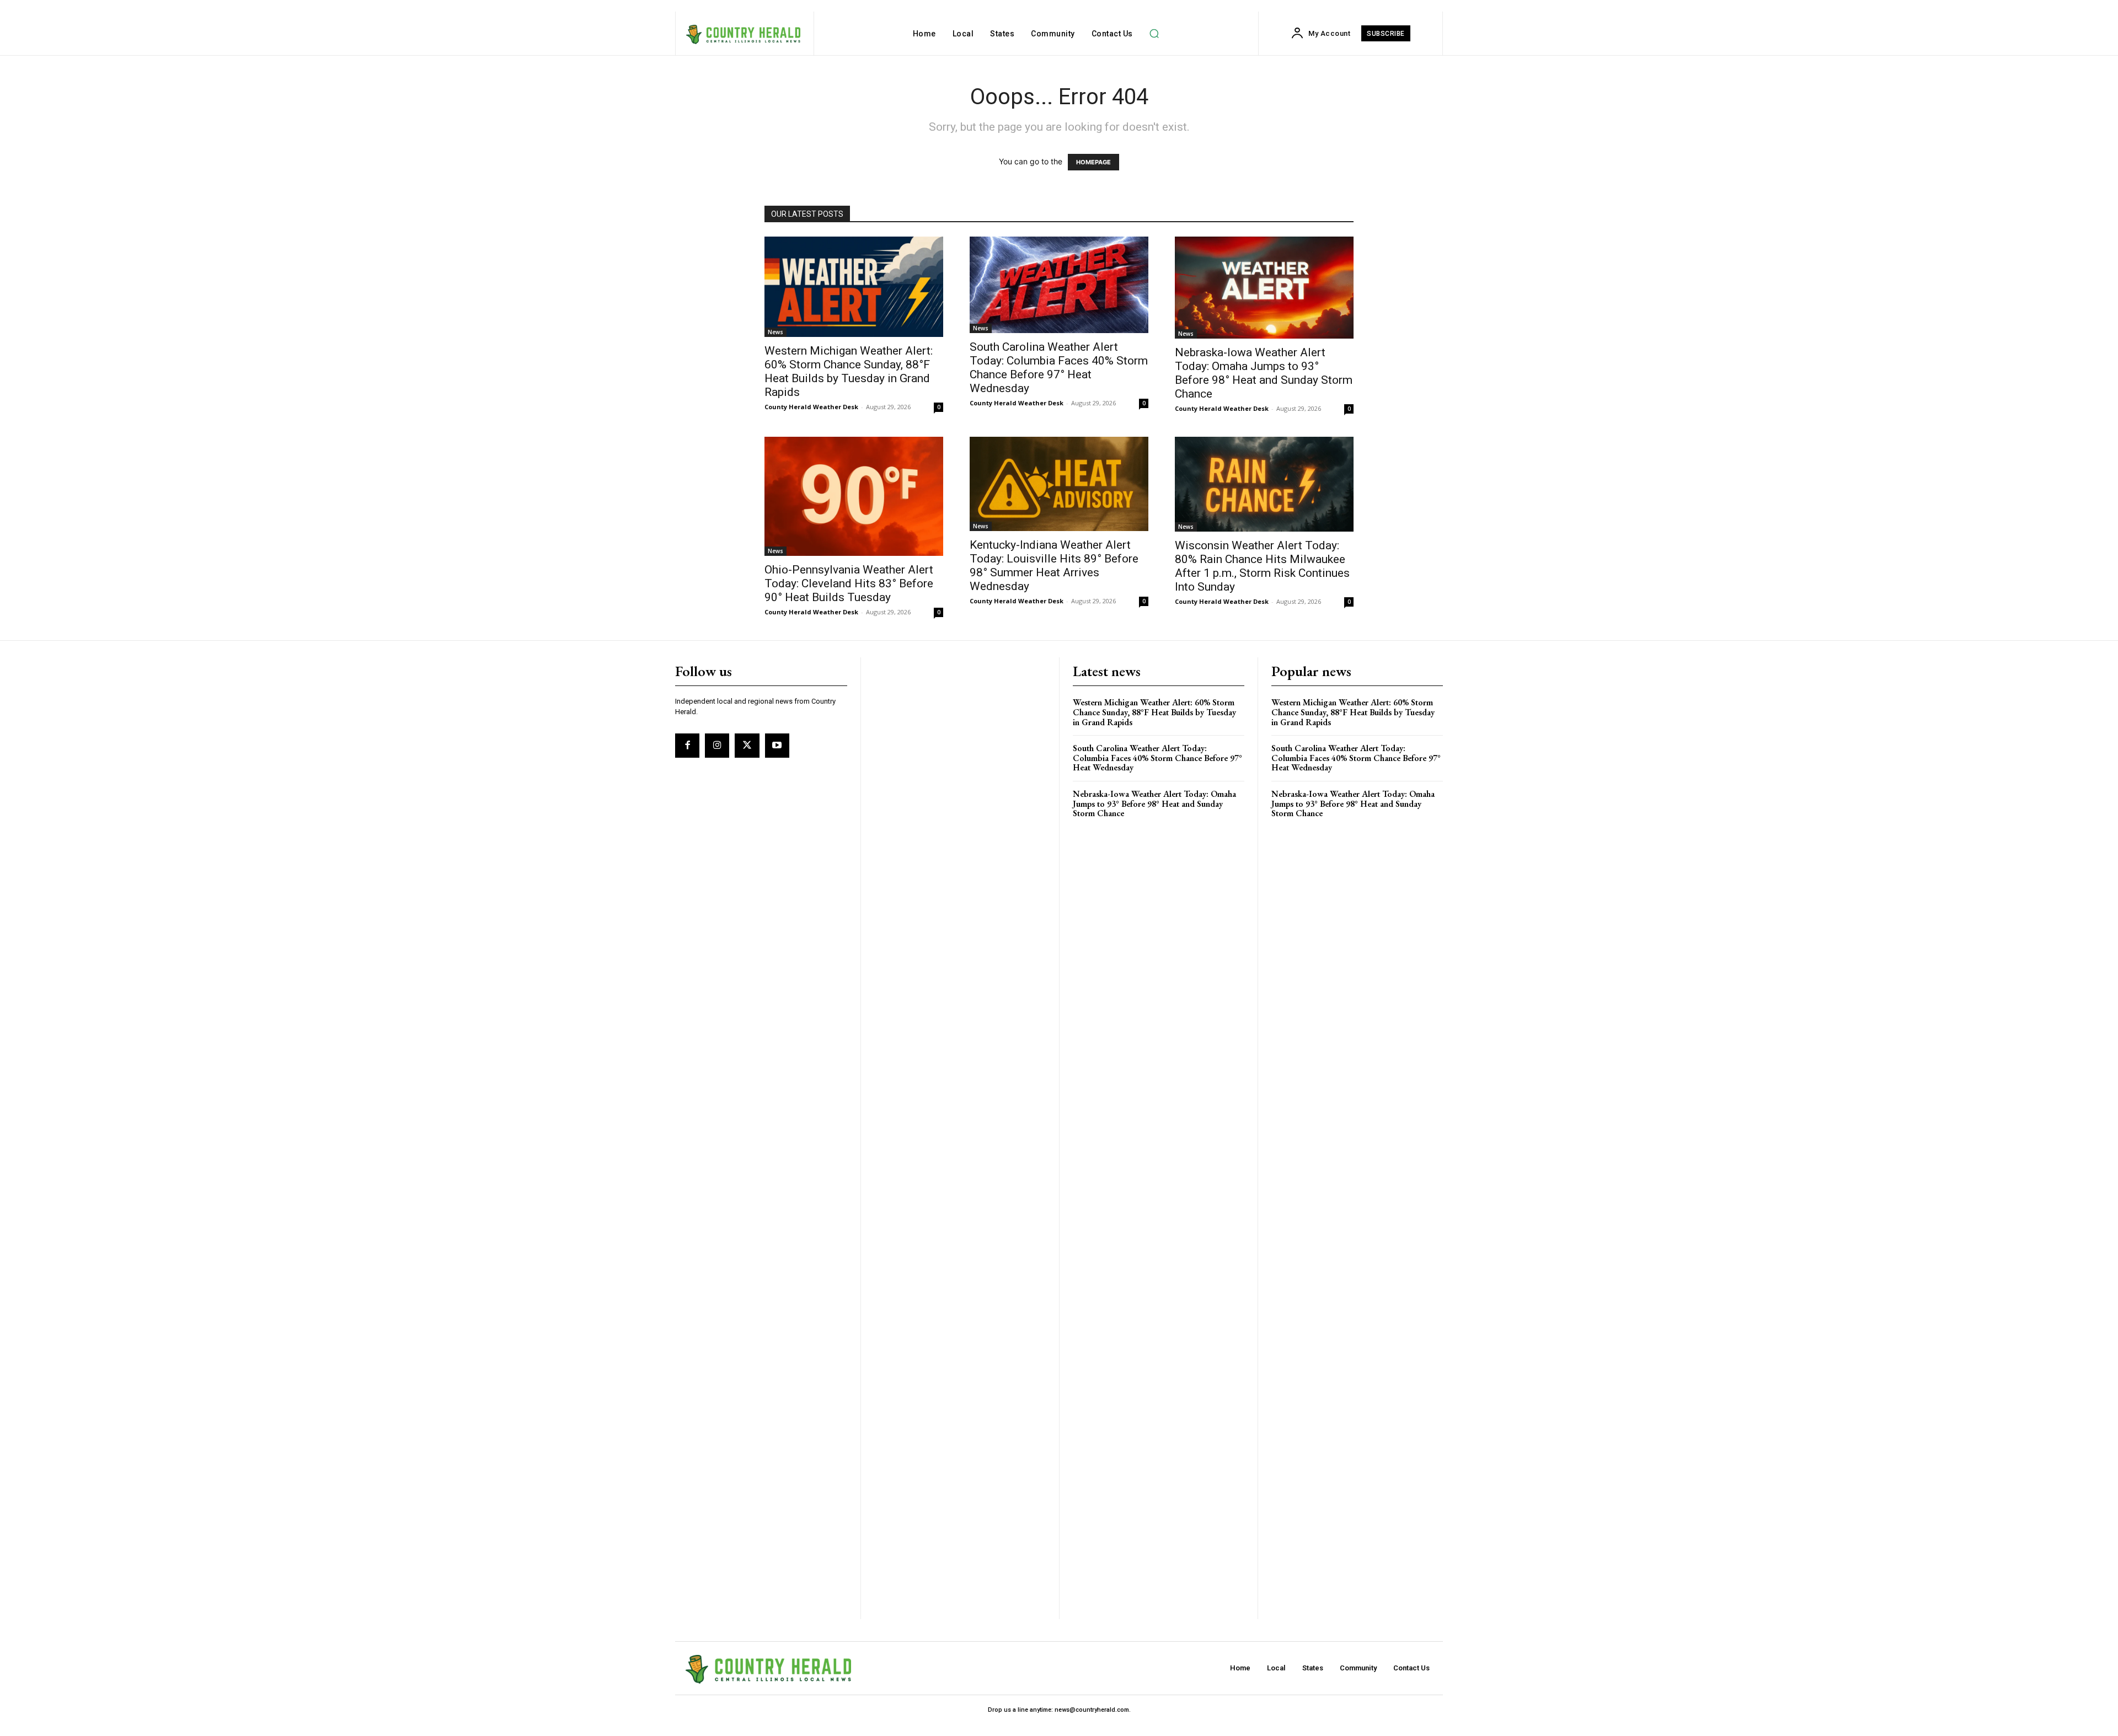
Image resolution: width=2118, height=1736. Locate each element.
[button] (1154, 34)
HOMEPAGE (1093, 162)
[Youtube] (777, 746)
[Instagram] (717, 746)
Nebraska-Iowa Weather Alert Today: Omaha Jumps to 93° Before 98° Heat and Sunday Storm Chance (1264, 373)
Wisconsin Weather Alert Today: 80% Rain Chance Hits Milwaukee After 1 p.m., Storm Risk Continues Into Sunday (1262, 566)
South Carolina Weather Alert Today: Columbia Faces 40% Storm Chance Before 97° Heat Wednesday (1059, 368)
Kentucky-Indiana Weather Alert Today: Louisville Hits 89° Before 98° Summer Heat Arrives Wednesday (1054, 566)
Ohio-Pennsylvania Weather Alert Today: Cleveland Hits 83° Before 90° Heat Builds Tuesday (849, 583)
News (775, 332)
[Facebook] (687, 746)
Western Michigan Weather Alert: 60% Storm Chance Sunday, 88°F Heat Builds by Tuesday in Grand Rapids (849, 371)
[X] (747, 746)
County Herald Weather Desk (811, 407)
